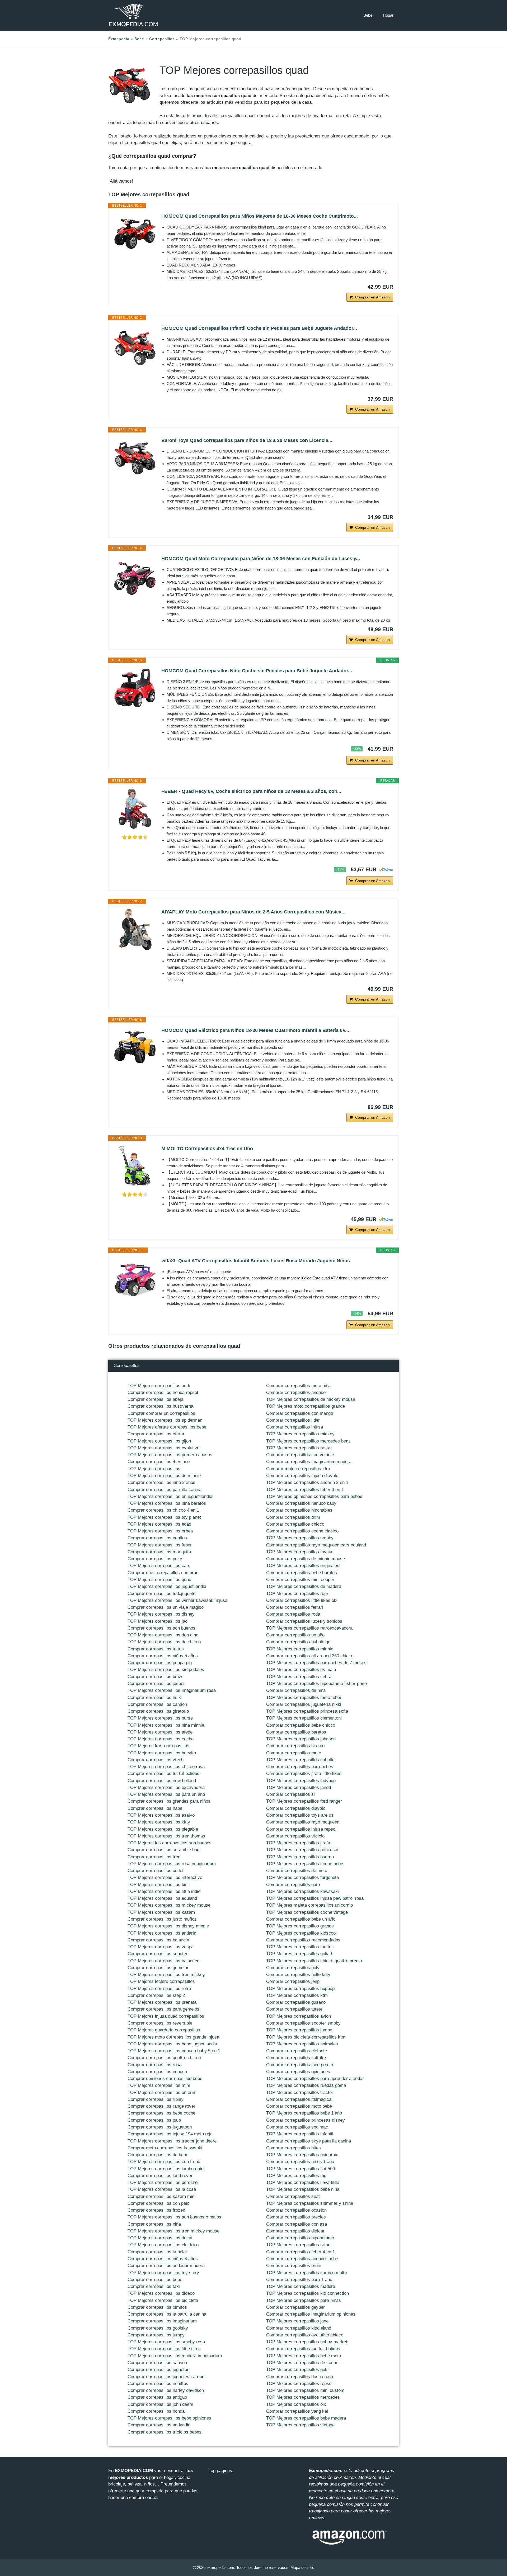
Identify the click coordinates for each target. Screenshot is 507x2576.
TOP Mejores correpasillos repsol (299, 2384)
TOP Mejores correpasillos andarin (162, 1933)
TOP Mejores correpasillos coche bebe (305, 1864)
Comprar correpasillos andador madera (166, 2266)
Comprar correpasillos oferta (156, 1434)
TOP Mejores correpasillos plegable (163, 1829)
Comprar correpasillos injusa (295, 1427)
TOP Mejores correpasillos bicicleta (163, 2300)
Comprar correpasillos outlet (156, 1871)
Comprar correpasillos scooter (158, 1954)
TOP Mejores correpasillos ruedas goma (306, 2085)
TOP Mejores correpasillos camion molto (306, 2273)
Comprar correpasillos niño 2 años (161, 1482)
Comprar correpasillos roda (293, 1614)
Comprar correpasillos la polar (157, 2252)
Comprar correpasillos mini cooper (300, 1580)
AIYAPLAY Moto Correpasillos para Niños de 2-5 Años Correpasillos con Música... (253, 912)
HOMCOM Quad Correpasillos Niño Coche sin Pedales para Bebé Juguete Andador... (257, 671)
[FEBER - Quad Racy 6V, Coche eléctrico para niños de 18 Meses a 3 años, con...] (135, 809)
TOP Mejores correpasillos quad (159, 1580)
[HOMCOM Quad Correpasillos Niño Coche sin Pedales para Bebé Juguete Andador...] (135, 688)
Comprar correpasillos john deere (160, 2404)
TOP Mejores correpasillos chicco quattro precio (314, 1961)
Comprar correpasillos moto (294, 1753)
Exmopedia (119, 39)
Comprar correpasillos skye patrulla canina (309, 2141)
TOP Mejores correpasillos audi (159, 1386)
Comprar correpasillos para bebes (300, 1767)
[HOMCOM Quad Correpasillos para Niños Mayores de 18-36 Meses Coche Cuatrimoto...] (135, 234)
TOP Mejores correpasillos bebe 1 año (304, 2113)
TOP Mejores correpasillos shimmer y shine (310, 2203)
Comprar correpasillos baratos (296, 1732)
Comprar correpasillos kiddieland (299, 2328)
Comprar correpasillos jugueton (158, 2370)
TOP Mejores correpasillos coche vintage (307, 1912)
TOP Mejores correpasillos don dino (163, 1635)
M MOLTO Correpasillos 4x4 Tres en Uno (207, 1149)
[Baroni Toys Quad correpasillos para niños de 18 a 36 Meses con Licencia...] (135, 458)
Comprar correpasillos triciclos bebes (165, 2432)
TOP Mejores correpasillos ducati (161, 2238)
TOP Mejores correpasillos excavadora (166, 1787)
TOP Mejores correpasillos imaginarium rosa (172, 1690)
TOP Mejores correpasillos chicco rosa (166, 1767)
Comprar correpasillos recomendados (303, 1940)
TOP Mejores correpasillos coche (161, 1739)
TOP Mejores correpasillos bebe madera (306, 2418)
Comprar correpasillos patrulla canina (165, 1490)
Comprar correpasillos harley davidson (166, 2390)
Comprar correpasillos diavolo (296, 1808)
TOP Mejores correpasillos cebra (299, 1677)
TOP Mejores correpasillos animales (302, 2044)
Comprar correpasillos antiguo (157, 2397)
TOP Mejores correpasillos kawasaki (302, 1891)
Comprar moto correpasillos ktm (298, 1469)
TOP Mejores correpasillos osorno (300, 1857)
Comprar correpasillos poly (293, 1968)
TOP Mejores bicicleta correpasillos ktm (306, 2037)
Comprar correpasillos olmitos (157, 2307)
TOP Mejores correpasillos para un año (166, 1794)
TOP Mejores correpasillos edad (159, 1524)
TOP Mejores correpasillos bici (158, 1885)
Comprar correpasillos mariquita (159, 1552)
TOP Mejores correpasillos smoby (300, 1538)
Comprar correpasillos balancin (158, 1940)
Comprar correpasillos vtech (156, 1760)
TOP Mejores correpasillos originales (303, 1566)
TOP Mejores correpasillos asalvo (161, 1815)
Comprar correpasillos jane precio (300, 2065)
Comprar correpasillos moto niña (298, 1386)
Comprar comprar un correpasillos (161, 1413)
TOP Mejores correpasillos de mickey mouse (311, 1399)
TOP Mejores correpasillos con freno (164, 2162)
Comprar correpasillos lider (293, 1420)
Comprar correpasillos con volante (300, 1455)
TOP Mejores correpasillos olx (296, 2404)
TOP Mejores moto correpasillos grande (306, 1406)
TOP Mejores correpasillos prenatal (163, 2002)
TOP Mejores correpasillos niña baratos (167, 1503)
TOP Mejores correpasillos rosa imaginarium (172, 1864)
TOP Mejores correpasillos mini (159, 2085)
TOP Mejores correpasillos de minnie (164, 1476)
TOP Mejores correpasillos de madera (304, 1586)
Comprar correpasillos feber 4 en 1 (301, 2252)
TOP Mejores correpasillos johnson (301, 1739)
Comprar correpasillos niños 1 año (300, 2162)
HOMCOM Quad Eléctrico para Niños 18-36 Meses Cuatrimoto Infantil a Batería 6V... (255, 1030)
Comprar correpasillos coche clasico (302, 1531)
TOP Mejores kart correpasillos (158, 1746)
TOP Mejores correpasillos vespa (161, 1947)
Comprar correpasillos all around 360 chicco (310, 1656)
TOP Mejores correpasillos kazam (161, 1912)
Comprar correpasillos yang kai (297, 2411)
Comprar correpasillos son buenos (161, 1628)
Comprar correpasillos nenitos (157, 1538)
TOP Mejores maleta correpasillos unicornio (309, 1905)
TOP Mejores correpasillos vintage (300, 2425)
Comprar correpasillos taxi (154, 2286)
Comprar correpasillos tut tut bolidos (163, 1773)
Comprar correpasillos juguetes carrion (166, 2377)
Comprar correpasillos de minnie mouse (306, 1559)
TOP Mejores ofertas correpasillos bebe (167, 1427)
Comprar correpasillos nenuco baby (301, 1503)
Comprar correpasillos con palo (158, 2203)
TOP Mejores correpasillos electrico (163, 2245)
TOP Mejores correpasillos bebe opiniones (169, 2418)
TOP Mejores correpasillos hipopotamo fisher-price (316, 1684)
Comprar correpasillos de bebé (158, 2155)
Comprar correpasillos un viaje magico (166, 1607)
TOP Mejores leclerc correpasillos (161, 1981)
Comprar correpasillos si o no (295, 1746)
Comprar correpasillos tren (154, 1857)
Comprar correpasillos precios (296, 2217)
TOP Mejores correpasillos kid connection (308, 2293)
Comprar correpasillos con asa (297, 2224)
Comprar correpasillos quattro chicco (164, 2058)
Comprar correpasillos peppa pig (160, 1663)
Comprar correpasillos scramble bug (163, 1850)
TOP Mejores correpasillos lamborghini (166, 2169)
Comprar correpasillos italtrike (296, 2058)
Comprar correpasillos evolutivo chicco (305, 2335)
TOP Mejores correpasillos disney (161, 1614)
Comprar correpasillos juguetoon (160, 2127)
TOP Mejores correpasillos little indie (164, 1891)
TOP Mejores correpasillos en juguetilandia (170, 1496)
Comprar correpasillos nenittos (158, 2384)
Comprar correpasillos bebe (155, 2280)
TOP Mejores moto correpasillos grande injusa (173, 2037)
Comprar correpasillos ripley (156, 2099)
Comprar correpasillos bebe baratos (302, 1573)
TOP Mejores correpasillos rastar (299, 1448)
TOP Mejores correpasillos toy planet (164, 1517)
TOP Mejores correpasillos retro (159, 1989)
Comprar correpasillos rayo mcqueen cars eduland (316, 1545)
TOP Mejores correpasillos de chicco (164, 1642)
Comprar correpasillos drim (293, 1517)
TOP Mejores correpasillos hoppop (300, 1989)
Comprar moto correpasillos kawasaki (165, 2148)
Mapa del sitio (302, 2567)
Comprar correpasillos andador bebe (302, 2259)
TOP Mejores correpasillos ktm (297, 1995)
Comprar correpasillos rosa (154, 2065)
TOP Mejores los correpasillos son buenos (170, 1843)
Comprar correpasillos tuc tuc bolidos (303, 2349)
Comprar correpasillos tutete (294, 2009)
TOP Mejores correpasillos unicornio (302, 2155)
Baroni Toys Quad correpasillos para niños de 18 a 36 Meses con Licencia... (247, 440)
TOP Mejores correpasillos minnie (300, 1649)
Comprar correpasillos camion (157, 1704)
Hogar (388, 15)
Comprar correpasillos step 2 (156, 1995)
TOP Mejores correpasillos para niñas (304, 2300)
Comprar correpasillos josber (156, 1684)
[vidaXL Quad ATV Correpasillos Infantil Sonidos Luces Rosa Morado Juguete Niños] (135, 1278)
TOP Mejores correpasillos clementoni (304, 1718)
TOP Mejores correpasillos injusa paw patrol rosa (315, 1898)
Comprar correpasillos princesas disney (306, 2120)
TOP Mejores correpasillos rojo (297, 1594)
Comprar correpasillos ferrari (295, 1607)
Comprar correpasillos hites (294, 2148)
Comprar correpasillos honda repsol (163, 1392)
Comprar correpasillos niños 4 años (163, 2259)
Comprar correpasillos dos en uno (300, 2377)
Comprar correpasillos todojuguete (161, 1594)
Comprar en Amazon (372, 297)
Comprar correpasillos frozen (156, 2210)
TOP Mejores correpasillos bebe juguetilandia (172, 2044)
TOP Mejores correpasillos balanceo (163, 1961)
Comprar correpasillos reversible (160, 2023)
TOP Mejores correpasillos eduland (162, 1898)
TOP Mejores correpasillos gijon (159, 1441)
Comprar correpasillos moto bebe (299, 2106)
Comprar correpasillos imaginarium (162, 2321)
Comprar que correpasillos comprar (163, 1573)
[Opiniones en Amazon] (135, 837)
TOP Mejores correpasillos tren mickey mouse (173, 2231)
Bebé (368, 15)
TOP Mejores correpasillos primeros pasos (170, 1455)
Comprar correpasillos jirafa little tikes (304, 1773)
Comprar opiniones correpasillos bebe (165, 2079)
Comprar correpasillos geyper (295, 2307)
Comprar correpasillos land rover (160, 2176)
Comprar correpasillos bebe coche (161, 2113)
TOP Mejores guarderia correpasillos (164, 2030)
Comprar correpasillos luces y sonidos (304, 1621)
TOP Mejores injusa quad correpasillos (166, 2016)
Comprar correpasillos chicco (295, 1524)
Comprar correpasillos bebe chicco (301, 1725)
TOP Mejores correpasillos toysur (299, 1552)
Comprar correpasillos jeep (293, 1981)
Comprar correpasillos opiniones (298, 2072)
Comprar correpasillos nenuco (157, 2072)
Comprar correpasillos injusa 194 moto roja (170, 2134)
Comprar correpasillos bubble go (298, 1642)
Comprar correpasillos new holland (162, 1781)
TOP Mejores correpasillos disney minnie (168, 1926)
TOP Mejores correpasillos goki (297, 2370)
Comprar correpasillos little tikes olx (302, 1600)
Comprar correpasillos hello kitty (298, 1975)
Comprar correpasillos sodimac (297, 2127)
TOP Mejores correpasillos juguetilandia (167, 1586)
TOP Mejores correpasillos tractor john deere (172, 2141)
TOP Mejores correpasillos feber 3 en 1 (305, 1490)
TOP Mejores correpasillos (154, 1469)
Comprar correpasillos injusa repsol (301, 1829)
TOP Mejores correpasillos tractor (300, 2092)
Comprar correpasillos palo (154, 2120)
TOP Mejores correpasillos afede (160, 1732)
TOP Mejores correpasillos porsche (163, 2182)
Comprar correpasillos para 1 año (299, 2280)
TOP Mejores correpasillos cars (159, 1566)
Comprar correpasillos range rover (161, 2106)
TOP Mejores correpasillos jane (297, 2321)
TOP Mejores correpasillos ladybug (301, 1781)
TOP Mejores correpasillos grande (300, 1926)
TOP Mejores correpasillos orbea (160, 1531)
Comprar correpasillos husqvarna (160, 1406)
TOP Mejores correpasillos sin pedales (166, 1670)
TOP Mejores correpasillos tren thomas (166, 1836)
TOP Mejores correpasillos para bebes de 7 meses (316, 1663)
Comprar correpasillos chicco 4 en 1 (163, 1510)
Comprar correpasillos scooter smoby (303, 2023)
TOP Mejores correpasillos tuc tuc (300, 1947)
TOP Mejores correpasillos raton (298, 2245)
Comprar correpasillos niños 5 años (163, 1656)
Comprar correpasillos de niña (296, 1690)
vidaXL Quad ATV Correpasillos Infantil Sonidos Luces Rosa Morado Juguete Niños (256, 1261)
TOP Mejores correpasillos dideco (161, 2293)
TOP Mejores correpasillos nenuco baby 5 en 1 (174, 2051)
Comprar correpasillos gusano (296, 2002)
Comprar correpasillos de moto (297, 1871)
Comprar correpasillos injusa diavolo (302, 1476)
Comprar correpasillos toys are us (300, 1815)
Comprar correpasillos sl (290, 1794)
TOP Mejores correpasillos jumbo (299, 2030)
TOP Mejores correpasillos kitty (159, 1822)
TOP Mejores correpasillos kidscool (301, 1933)
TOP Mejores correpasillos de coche (302, 2363)
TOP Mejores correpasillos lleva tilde (303, 2182)
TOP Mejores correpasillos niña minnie (166, 1725)
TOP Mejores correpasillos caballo (300, 1760)
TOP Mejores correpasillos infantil (300, 2134)
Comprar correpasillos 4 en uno (159, 1462)
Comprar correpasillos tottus (156, 1649)
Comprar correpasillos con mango (300, 1413)
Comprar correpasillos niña (154, 2224)
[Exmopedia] (133, 15)
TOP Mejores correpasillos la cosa (162, 2189)
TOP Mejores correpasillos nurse (160, 1718)
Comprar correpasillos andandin (159, 2425)
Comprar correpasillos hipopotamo (300, 2238)
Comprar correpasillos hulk (154, 1698)
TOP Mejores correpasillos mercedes (303, 2397)
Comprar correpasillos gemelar (158, 1968)
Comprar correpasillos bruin (294, 2266)
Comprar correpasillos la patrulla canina (167, 2314)
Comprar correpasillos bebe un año (301, 1919)
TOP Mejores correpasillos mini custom (305, 2390)
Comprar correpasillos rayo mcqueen (303, 1822)
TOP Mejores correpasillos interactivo (165, 1877)
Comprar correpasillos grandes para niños (169, 1801)
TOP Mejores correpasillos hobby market (307, 2342)
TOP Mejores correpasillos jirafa (298, 1843)
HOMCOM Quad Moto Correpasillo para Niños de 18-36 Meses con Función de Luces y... (261, 559)
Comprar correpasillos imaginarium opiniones (311, 2314)
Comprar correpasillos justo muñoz (162, 1919)
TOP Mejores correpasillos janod (299, 1787)
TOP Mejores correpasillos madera (301, 2286)
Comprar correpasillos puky (155, 1559)
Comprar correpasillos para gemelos (163, 2009)
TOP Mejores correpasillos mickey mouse (169, 1905)
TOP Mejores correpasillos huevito (162, 1753)
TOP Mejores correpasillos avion (299, 2016)
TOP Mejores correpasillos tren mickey (166, 1975)
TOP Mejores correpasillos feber (160, 1545)
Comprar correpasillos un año (295, 1635)
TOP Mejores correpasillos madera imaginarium (175, 2356)
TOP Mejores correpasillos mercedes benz (308, 1441)
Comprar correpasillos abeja (155, 1399)
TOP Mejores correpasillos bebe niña (303, 2189)
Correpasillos (162, 39)
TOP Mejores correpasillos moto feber (304, 1698)
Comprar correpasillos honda (156, 2411)
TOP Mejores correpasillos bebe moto (304, 2356)
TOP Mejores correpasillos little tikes (164, 2349)
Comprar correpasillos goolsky (158, 2328)
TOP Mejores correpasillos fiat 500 (301, 2169)
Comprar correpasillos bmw (155, 1677)
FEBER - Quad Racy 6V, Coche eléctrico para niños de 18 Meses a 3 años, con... (251, 791)
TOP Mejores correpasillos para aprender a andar (315, 2079)
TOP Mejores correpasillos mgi (297, 2176)
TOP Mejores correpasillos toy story (163, 2273)
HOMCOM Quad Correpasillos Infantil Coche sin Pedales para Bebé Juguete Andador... (259, 328)
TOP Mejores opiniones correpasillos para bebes (314, 1496)
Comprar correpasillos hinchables (299, 1510)
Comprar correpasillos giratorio (158, 1711)
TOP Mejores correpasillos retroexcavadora (309, 1628)
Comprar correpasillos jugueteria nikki (304, 1704)
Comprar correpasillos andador (297, 1392)
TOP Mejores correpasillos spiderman (165, 1420)
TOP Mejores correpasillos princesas (303, 1850)
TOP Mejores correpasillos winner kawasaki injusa (177, 1600)
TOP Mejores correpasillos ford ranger (304, 1801)
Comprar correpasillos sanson (157, 2363)
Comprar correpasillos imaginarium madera (309, 1462)
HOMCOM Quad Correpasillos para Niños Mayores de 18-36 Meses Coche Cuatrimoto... (260, 216)
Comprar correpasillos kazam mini (161, 2196)
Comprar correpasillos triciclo (295, 1836)
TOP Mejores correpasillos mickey (300, 1434)
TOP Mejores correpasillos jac (158, 1621)
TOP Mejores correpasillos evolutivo (163, 1448)
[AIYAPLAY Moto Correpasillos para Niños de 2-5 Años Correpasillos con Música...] (135, 929)
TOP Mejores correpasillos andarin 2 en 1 (307, 1482)
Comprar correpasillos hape (155, 1808)
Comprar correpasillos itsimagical (299, 2099)
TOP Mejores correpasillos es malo (301, 1670)
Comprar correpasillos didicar (295, 2231)
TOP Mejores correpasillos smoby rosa (166, 2342)
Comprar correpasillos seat (293, 2196)
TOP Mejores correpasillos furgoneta (302, 1877)
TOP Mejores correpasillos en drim (162, 2092)
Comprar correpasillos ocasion (296, 2210)
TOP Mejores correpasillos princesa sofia (307, 1711)
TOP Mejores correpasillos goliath (300, 1954)
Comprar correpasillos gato (293, 1885)
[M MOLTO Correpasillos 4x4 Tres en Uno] (135, 1166)
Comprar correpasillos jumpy (156, 2335)
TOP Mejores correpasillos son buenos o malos (174, 2217)
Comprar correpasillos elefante (297, 2051)
